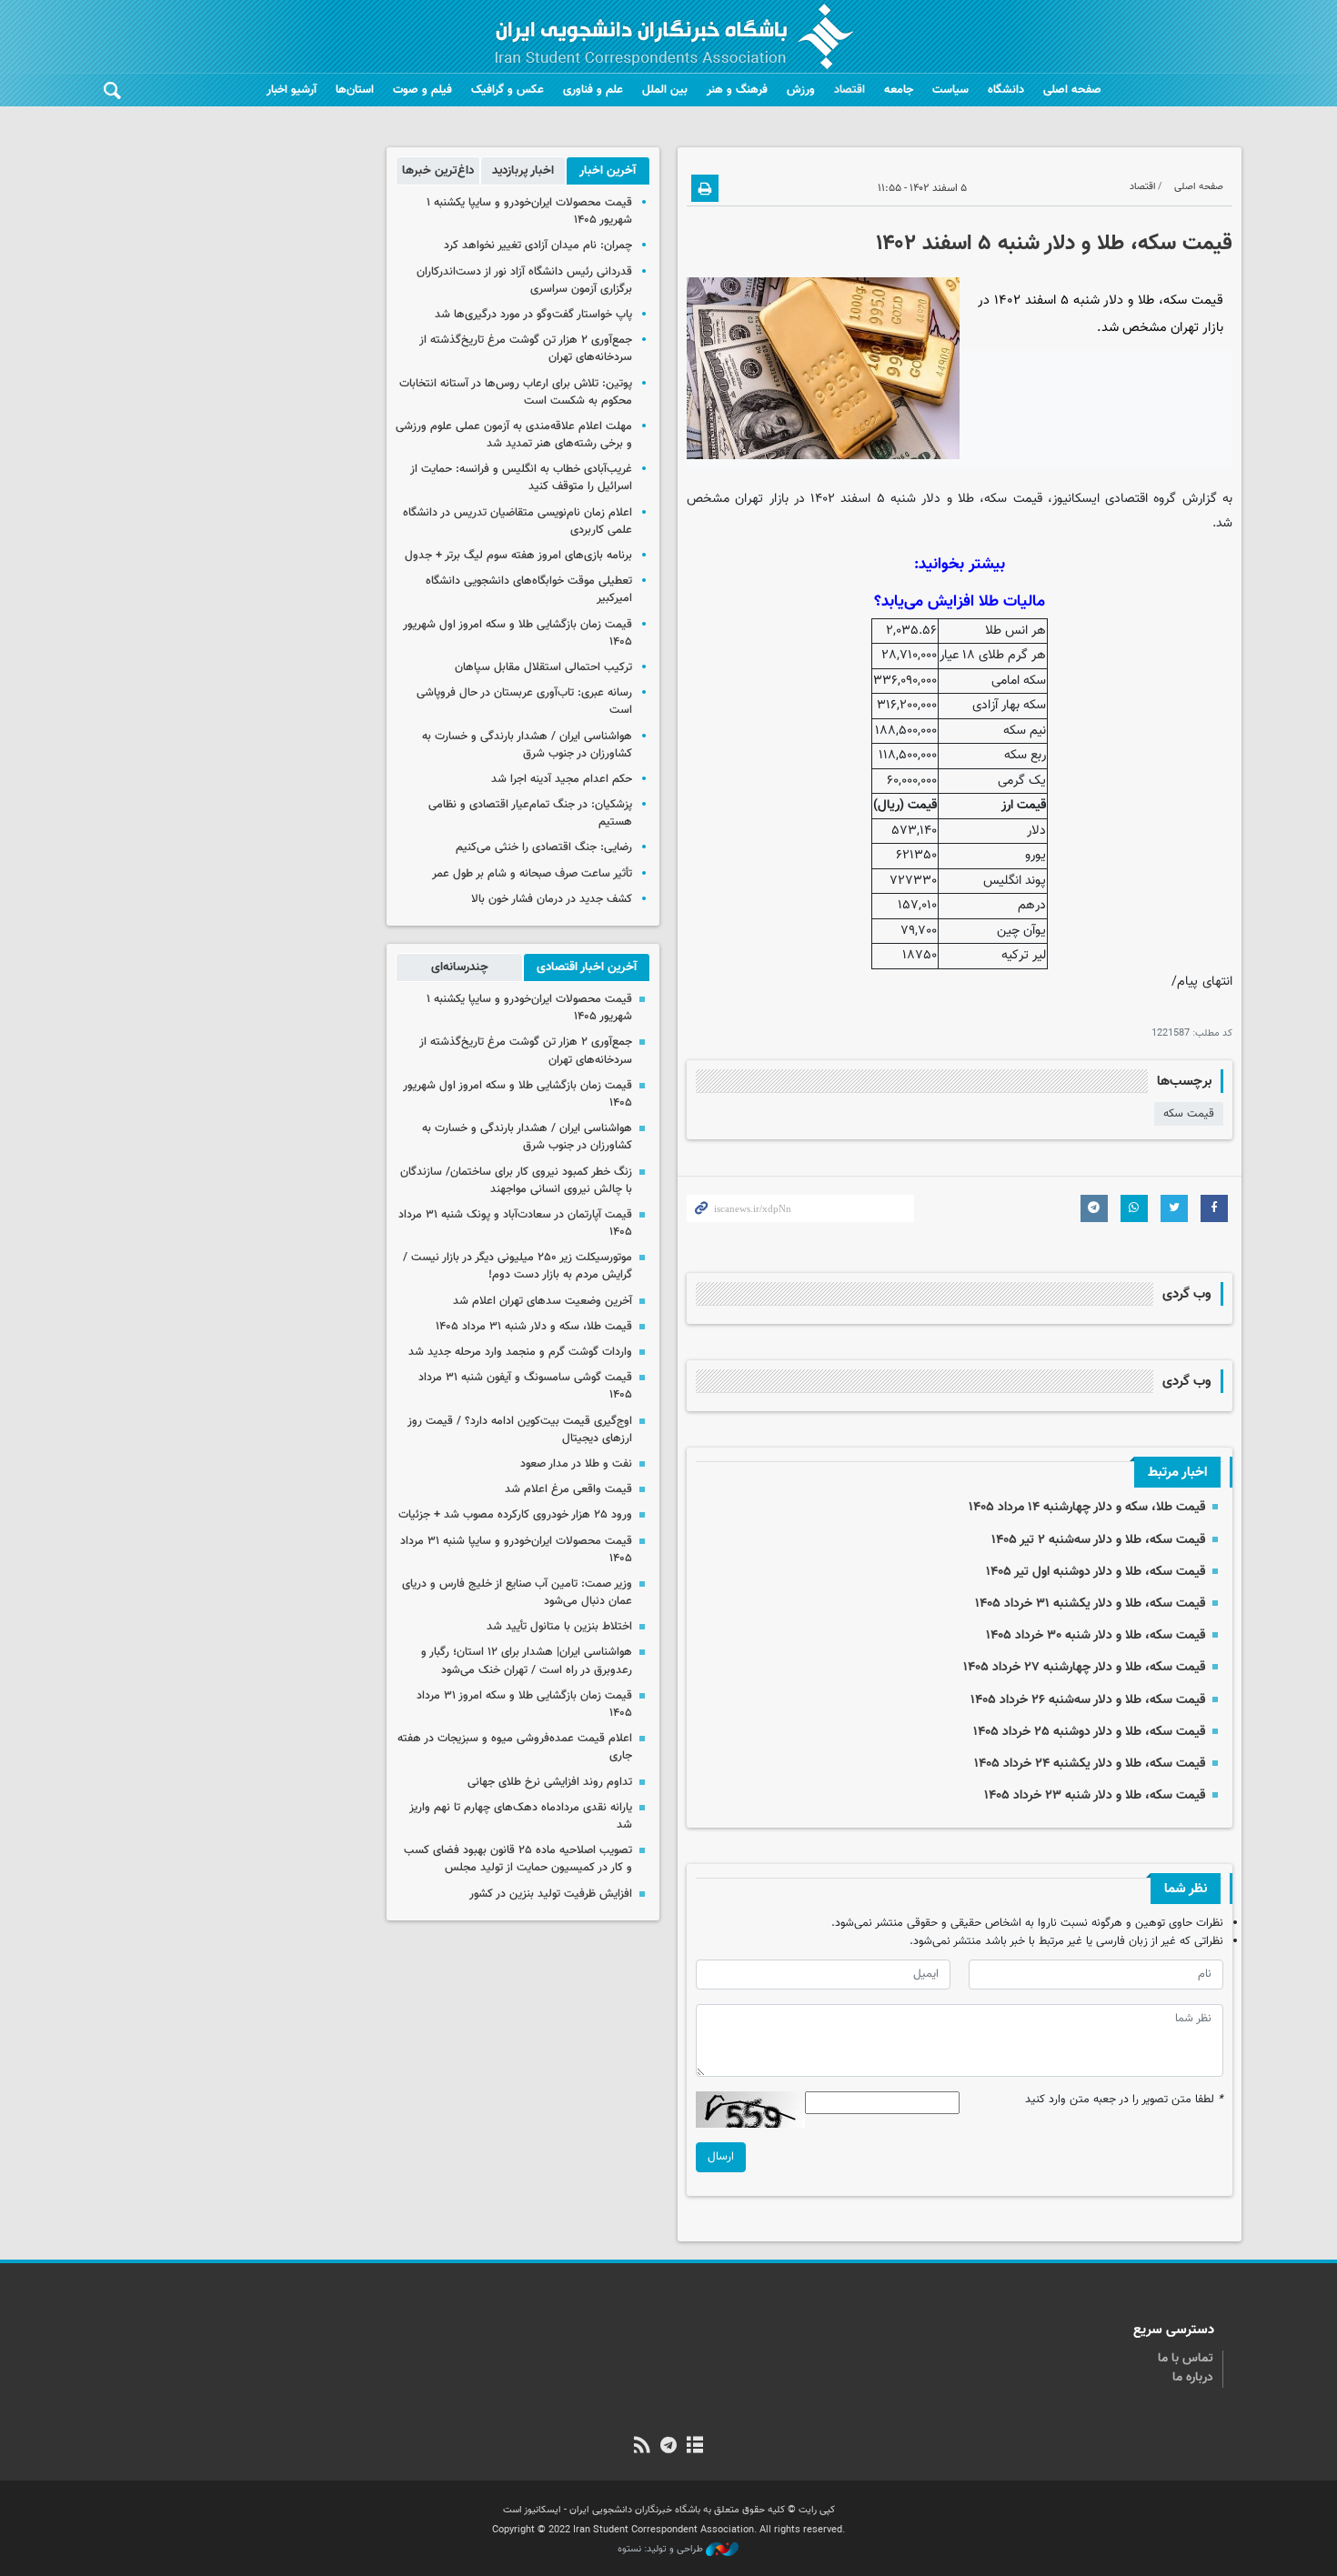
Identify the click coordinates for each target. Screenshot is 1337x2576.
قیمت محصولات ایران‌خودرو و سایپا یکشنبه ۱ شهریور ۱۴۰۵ (529, 211)
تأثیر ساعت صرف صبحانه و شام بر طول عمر (532, 874)
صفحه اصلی (1072, 90)
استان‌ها (355, 90)
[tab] (608, 171)
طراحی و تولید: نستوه (662, 2550)
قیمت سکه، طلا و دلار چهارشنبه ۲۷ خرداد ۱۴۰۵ (1084, 1667)
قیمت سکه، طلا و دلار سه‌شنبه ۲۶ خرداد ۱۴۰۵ (1088, 1700)
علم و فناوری (593, 90)
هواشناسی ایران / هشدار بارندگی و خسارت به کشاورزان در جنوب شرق (527, 745)
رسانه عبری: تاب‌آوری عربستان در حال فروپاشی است (524, 702)
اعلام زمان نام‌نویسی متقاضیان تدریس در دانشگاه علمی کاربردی (518, 521)
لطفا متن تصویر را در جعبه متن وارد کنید (1124, 2100)
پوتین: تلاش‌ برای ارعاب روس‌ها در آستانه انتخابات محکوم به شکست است (516, 392)
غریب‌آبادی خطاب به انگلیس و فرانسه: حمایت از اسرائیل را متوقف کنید (521, 478)
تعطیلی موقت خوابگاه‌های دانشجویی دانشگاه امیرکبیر (529, 590)
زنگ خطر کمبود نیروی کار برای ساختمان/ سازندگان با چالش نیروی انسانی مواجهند (516, 1181)
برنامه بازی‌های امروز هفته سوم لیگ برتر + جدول (518, 556)
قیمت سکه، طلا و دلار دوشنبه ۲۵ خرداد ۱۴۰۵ (1089, 1732)
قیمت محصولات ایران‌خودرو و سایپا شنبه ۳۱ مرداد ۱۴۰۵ (516, 1550)
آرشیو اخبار (292, 90)
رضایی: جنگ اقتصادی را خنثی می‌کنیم (544, 847)
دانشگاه (1006, 90)
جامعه (899, 90)
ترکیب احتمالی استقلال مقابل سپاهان (543, 667)
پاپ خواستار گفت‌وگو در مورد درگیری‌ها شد (533, 315)
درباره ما (1193, 2378)
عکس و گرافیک (508, 90)
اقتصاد (849, 90)
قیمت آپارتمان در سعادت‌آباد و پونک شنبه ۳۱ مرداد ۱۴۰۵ (515, 1223)
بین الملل (665, 90)
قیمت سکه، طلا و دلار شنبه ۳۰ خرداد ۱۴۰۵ (1096, 1635)
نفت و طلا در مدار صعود (576, 1464)
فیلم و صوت (422, 90)
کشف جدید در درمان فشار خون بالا (552, 899)
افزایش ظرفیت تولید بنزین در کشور (551, 1894)
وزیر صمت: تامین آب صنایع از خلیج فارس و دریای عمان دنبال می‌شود (517, 1593)
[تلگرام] (668, 2447)
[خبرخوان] (642, 2447)
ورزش (801, 90)
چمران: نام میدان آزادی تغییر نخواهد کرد (538, 246)
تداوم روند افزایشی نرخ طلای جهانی (550, 1782)
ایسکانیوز (1076, 499)
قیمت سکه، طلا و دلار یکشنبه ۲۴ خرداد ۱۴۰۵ (1090, 1764)
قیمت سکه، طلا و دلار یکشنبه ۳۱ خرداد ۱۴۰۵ (1090, 1604)
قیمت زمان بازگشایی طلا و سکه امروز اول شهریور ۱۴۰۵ (518, 633)
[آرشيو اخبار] (695, 2447)
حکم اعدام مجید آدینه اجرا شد (562, 779)
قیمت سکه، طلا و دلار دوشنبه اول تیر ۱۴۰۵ (1096, 1572)
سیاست (950, 90)
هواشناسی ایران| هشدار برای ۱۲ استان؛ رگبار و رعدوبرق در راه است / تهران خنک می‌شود (527, 1661)
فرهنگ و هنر (737, 90)
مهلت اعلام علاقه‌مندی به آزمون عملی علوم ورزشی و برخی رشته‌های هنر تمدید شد (514, 435)
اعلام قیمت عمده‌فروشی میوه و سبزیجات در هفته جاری (515, 1747)
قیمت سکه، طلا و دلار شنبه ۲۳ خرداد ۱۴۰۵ (1095, 1795)
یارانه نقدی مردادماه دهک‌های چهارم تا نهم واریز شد (521, 1816)
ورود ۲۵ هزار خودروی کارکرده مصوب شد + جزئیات (515, 1515)
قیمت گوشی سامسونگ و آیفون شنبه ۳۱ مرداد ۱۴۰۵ (525, 1386)
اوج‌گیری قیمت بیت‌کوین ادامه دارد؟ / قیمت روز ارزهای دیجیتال (520, 1430)
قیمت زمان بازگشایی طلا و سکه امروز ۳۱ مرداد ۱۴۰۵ (524, 1704)
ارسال (721, 2157)
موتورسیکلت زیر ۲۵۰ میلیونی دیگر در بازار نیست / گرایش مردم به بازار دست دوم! (518, 1266)
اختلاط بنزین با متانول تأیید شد (559, 1627)
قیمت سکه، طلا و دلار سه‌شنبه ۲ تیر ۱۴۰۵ (1098, 1540)
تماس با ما (1186, 2359)
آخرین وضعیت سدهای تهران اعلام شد (543, 1301)
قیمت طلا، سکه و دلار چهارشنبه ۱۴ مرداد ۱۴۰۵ (1087, 1507)
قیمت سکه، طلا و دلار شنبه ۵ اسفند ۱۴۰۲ (1054, 244)
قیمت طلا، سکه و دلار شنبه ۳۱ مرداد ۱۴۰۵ (534, 1327)
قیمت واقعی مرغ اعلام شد (568, 1489)
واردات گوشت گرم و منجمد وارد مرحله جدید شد (520, 1352)
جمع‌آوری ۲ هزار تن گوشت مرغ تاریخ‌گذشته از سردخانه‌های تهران (526, 349)
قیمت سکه (1189, 1114)
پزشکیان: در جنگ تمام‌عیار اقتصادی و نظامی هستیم (530, 813)
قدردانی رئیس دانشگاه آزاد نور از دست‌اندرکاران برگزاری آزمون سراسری (524, 281)
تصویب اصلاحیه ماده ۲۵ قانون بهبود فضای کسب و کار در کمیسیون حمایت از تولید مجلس (518, 1859)
